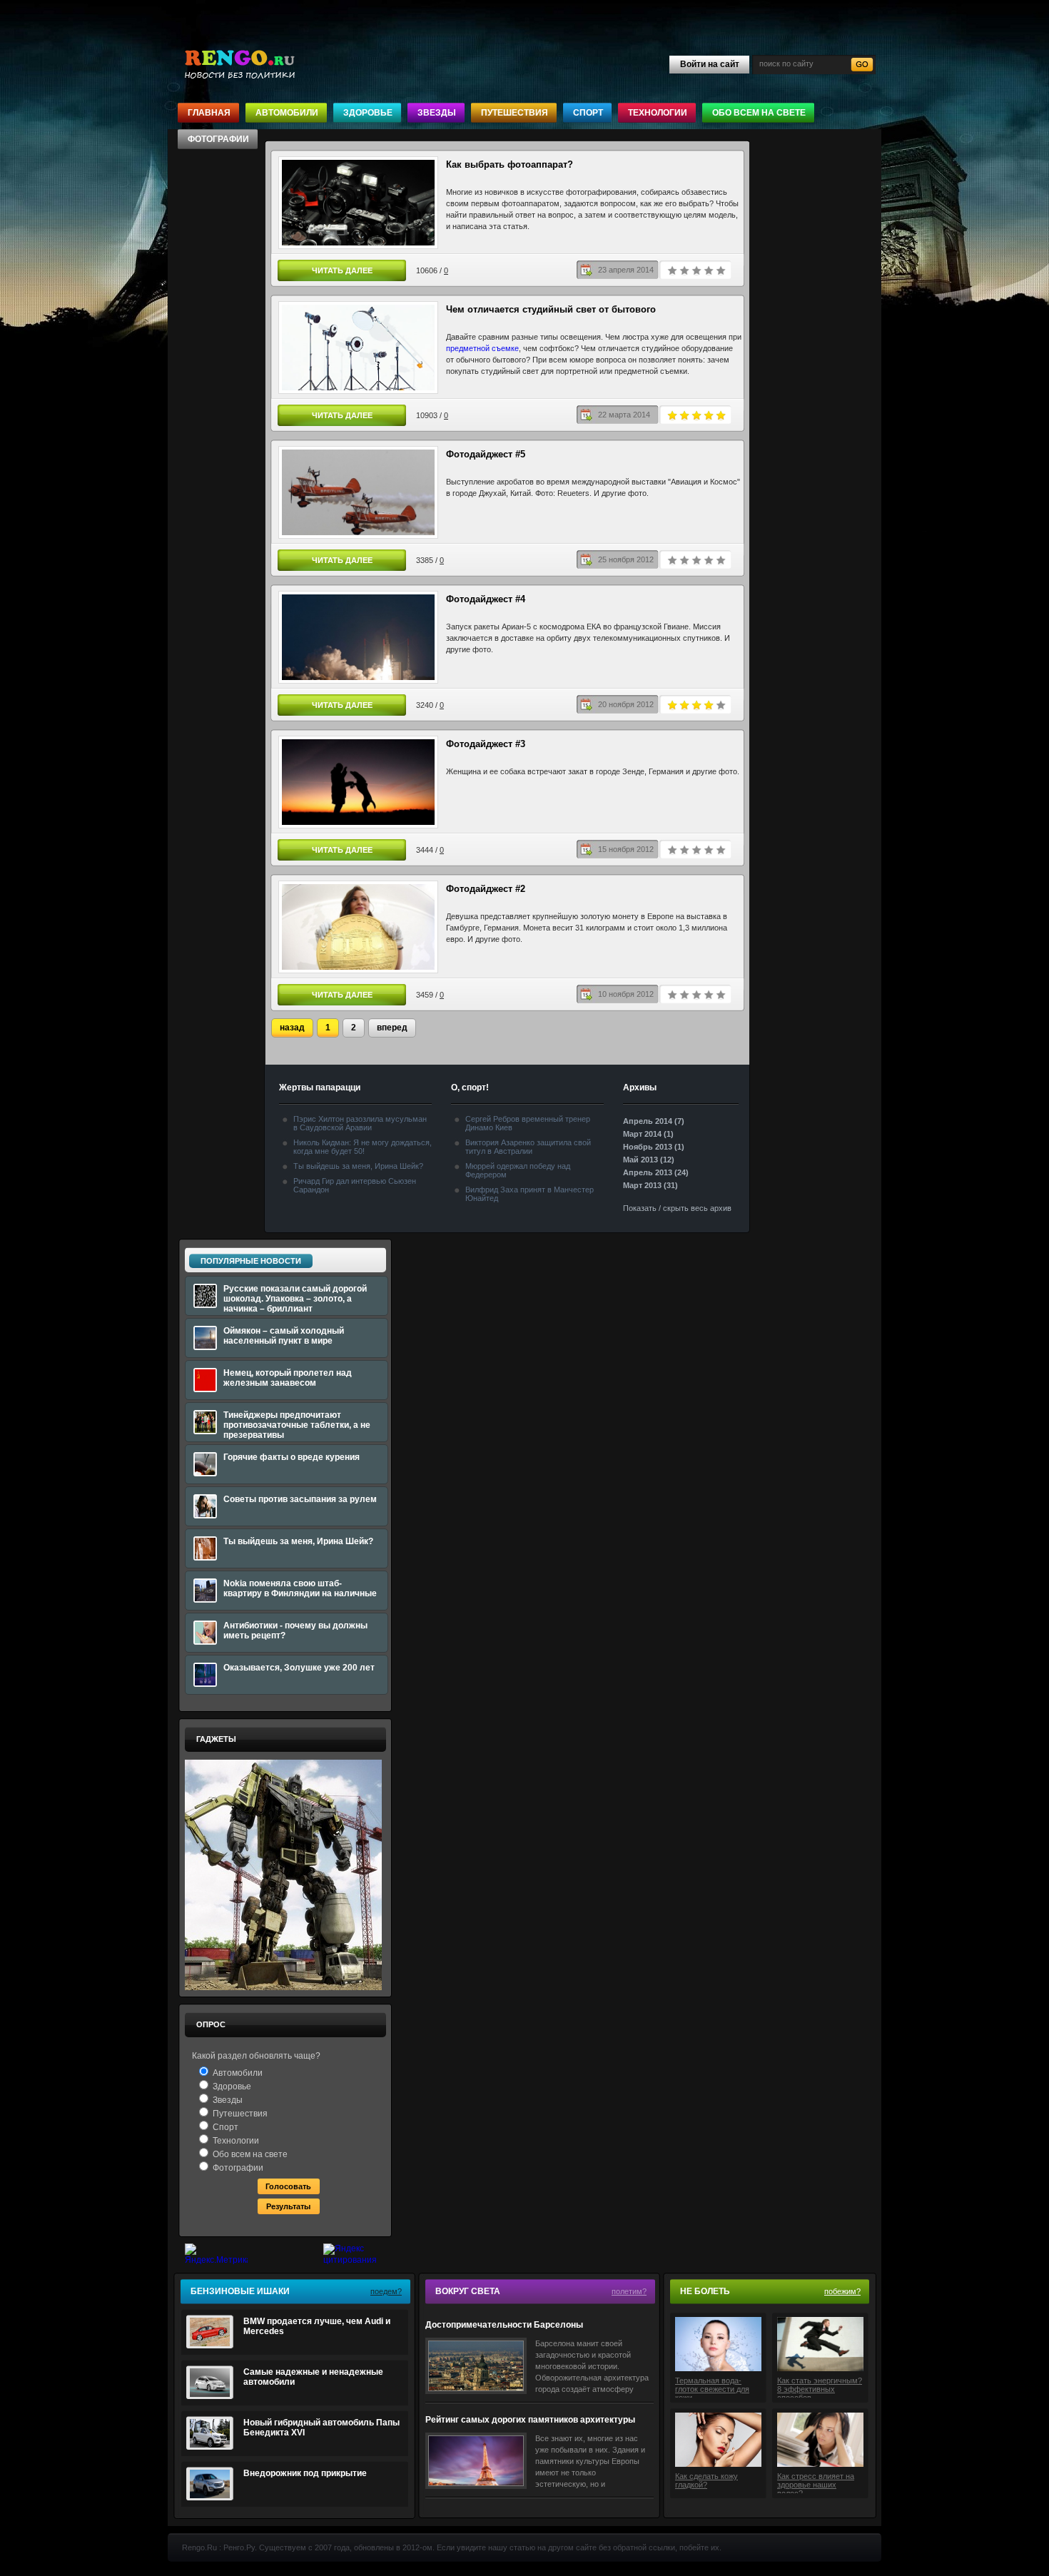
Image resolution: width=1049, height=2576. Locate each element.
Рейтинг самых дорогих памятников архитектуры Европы (530, 2420)
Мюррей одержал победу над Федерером (518, 1170)
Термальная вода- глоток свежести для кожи (712, 2387)
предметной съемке (482, 348)
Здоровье (368, 113)
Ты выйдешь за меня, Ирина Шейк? (358, 1166)
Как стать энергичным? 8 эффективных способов (820, 2387)
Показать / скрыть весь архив (677, 1208)
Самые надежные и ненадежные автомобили (313, 2377)
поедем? (386, 2291)
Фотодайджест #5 (486, 454)
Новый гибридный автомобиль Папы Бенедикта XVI (321, 2428)
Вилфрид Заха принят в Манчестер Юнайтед (529, 1194)
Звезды (437, 113)
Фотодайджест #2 (486, 889)
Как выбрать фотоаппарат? (510, 164)
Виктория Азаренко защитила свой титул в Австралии (528, 1147)
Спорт (588, 113)
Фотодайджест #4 (486, 599)
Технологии (658, 113)
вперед (392, 1028)
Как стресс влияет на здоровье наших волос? (816, 2483)
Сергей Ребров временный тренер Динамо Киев (528, 1123)
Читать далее (342, 270)
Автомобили (287, 113)
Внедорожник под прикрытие (305, 2473)
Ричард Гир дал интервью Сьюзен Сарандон (355, 1185)
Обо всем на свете (759, 113)
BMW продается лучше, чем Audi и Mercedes (317, 2326)
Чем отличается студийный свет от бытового (551, 309)
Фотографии (218, 139)
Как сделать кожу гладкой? (706, 2480)
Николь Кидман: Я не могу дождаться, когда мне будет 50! (363, 1147)
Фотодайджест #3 (486, 744)
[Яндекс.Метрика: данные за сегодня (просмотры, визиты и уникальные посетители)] (216, 2255)
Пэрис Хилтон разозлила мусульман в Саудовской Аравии (360, 1123)
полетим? (629, 2291)
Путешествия (515, 113)
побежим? (842, 2291)
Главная (209, 113)
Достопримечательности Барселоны (504, 2325)
